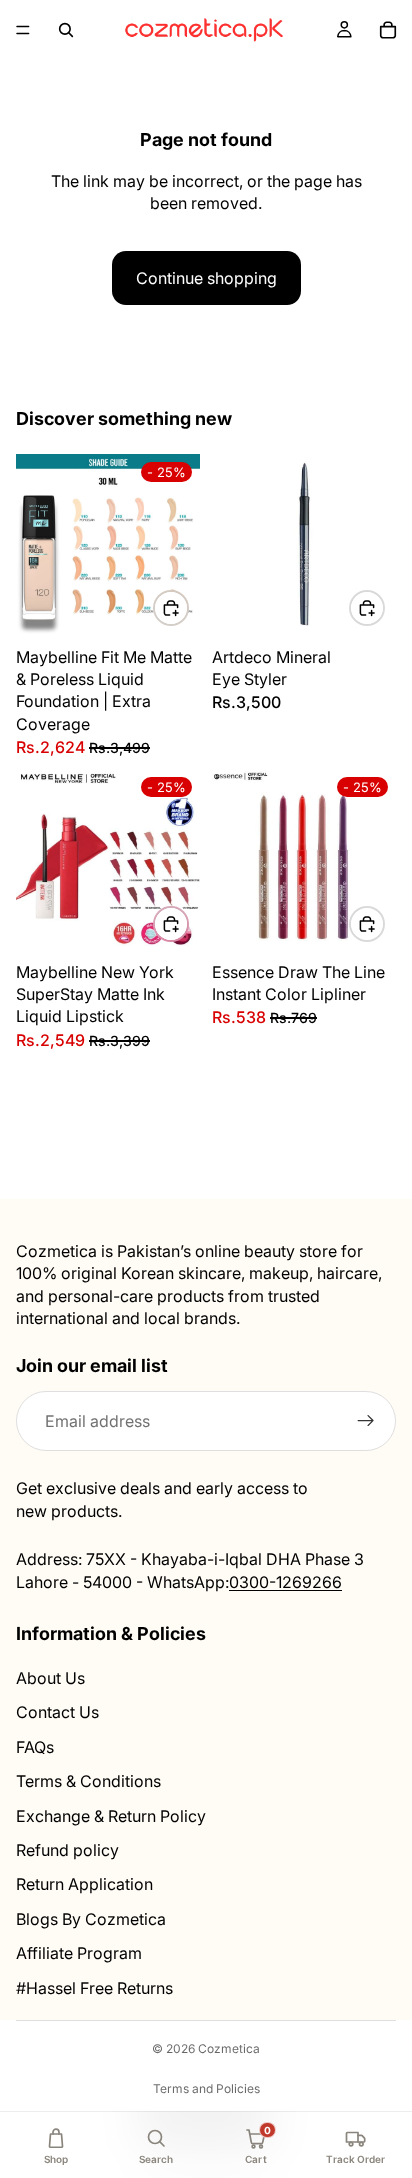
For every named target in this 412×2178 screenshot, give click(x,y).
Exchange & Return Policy (111, 1815)
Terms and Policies (206, 2088)
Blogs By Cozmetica (91, 1918)
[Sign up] (366, 1421)
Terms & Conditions (88, 1781)
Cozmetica (229, 2048)
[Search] (66, 30)
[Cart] (388, 30)
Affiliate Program (79, 1953)
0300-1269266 (285, 1581)
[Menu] (23, 30)
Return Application (84, 1884)
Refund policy (67, 1850)
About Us (50, 1678)
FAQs (35, 1746)
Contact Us (57, 1712)
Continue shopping (206, 278)
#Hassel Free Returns (94, 1987)
